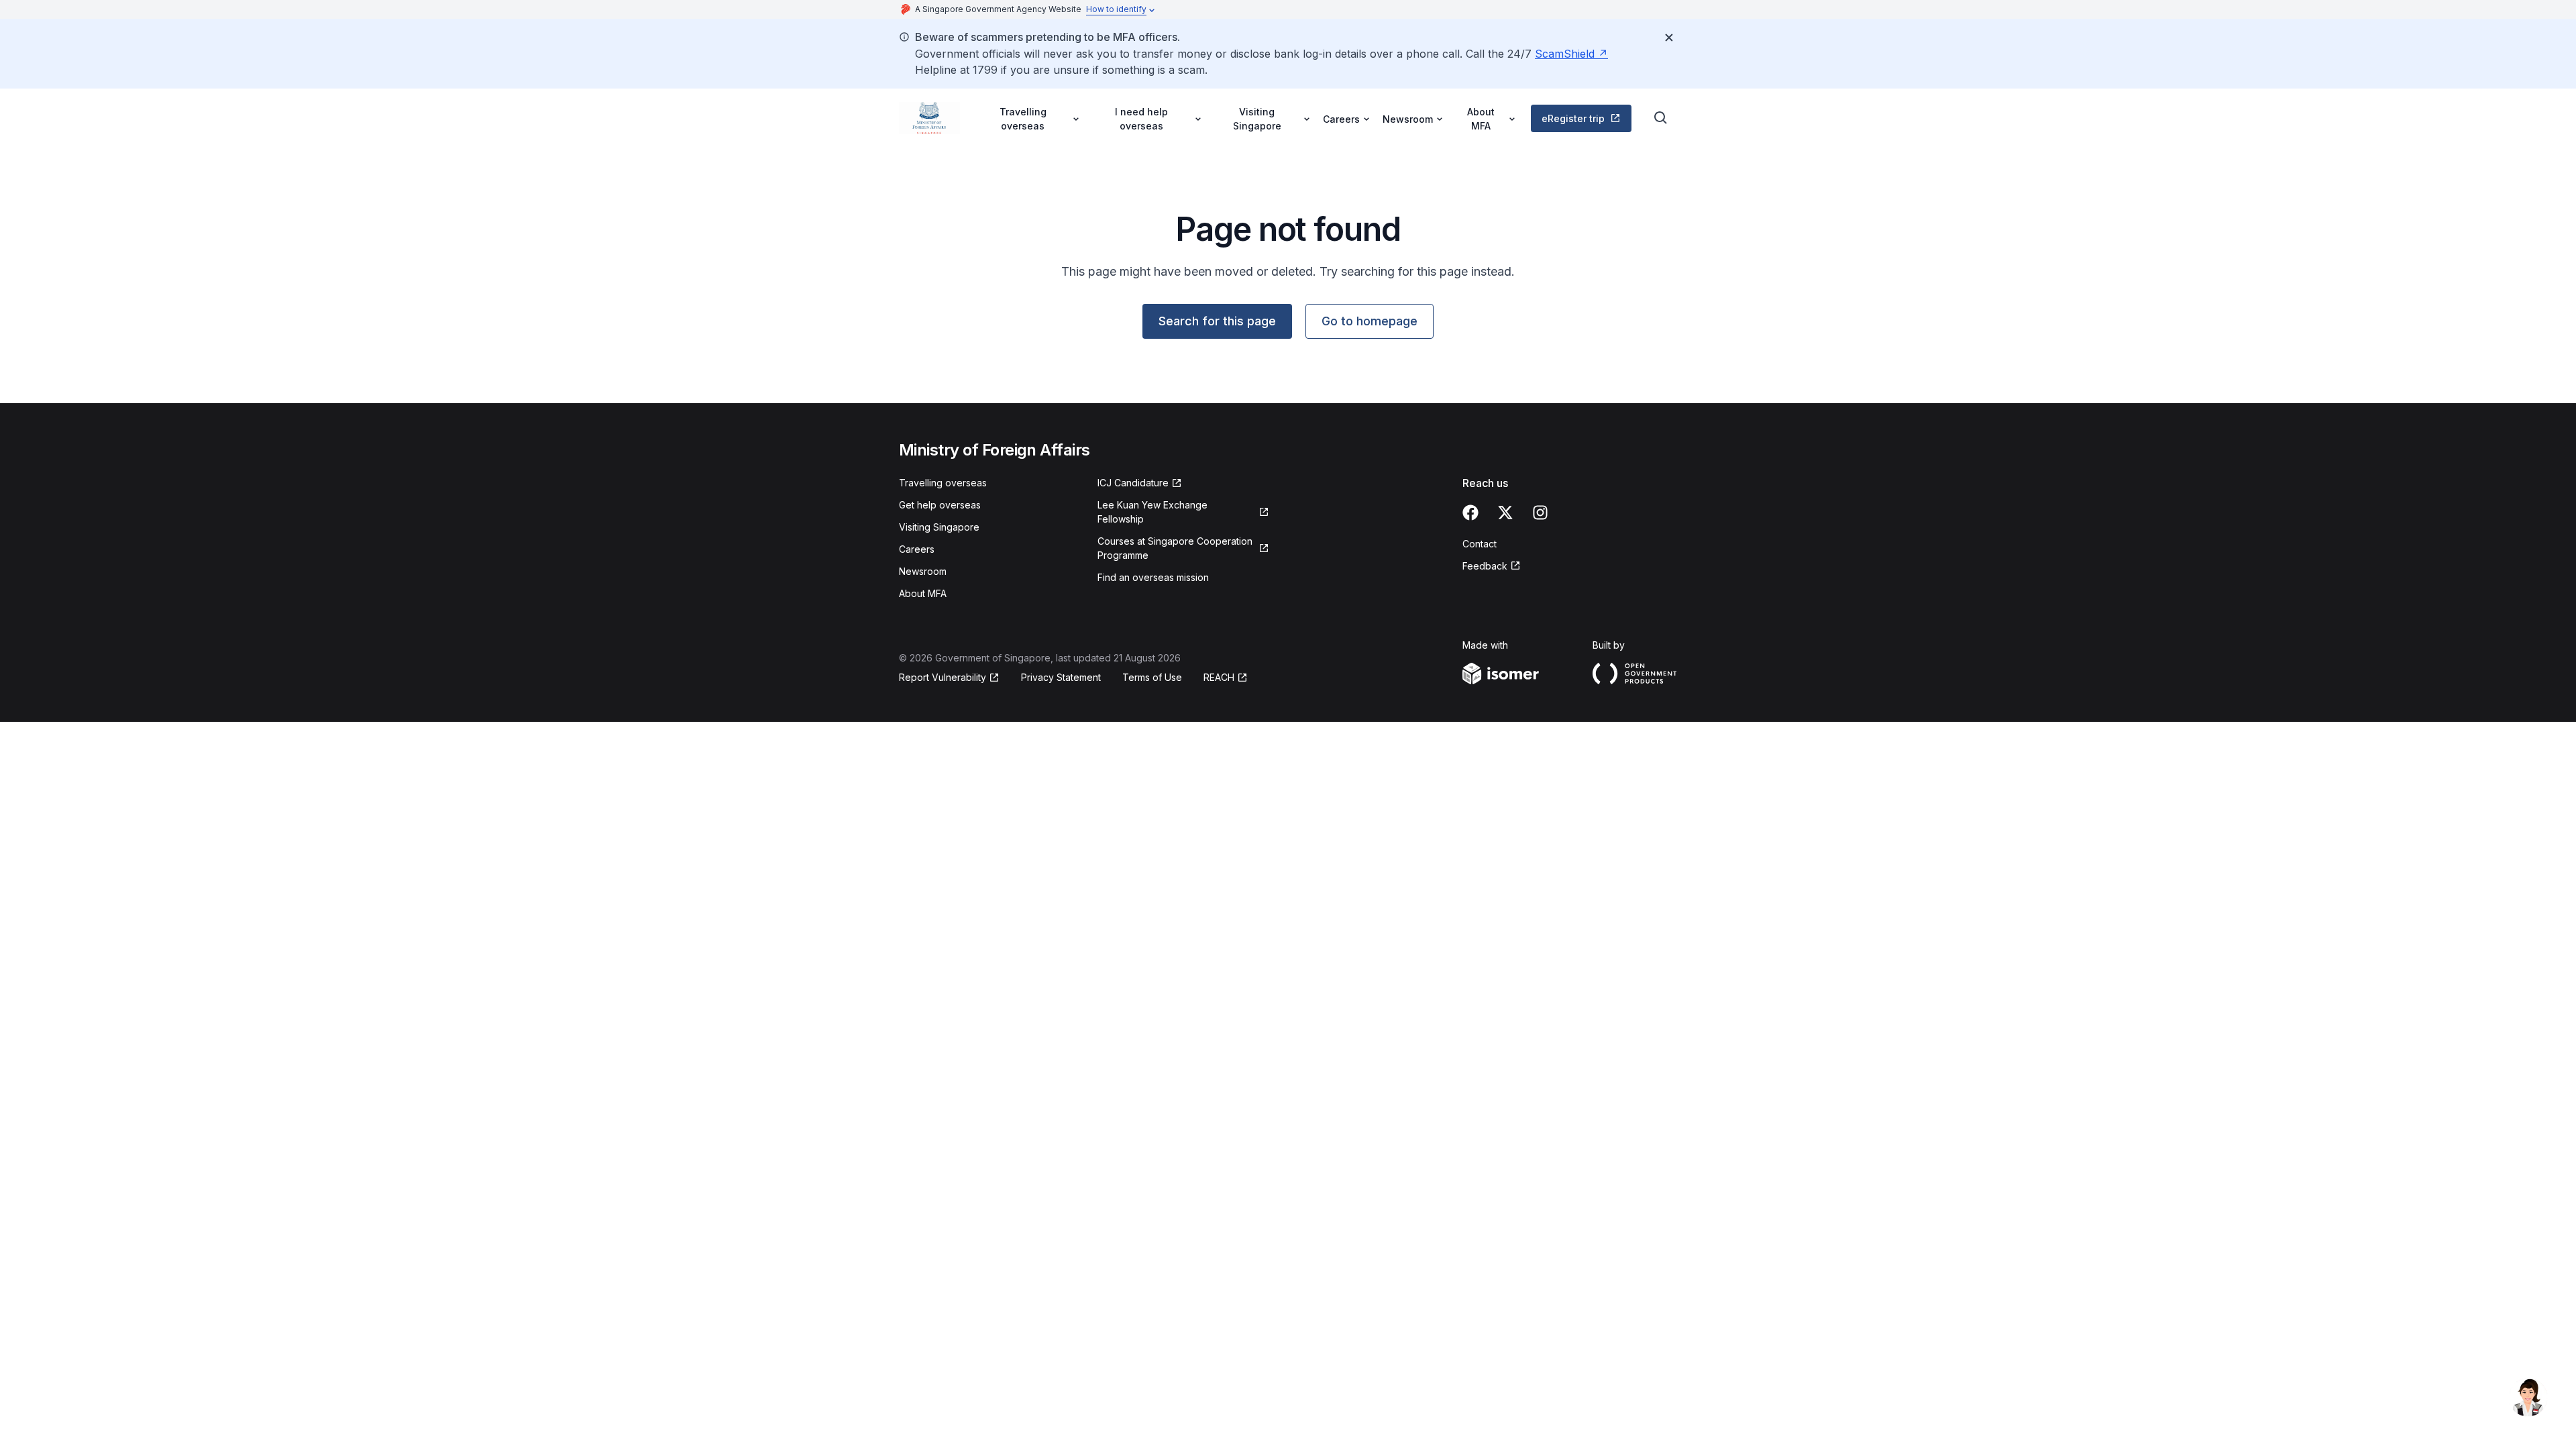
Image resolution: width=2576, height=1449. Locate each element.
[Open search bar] (1661, 118)
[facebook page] (1470, 513)
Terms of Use (1152, 677)
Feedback (1485, 566)
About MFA (923, 593)
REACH (1219, 677)
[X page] (1505, 513)
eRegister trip (1573, 118)
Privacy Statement (1061, 677)
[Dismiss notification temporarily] (1669, 38)
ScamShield (1565, 54)
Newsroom (923, 571)
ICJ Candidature (1133, 483)
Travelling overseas (943, 483)
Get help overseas (940, 505)
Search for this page (1217, 321)
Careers (917, 549)
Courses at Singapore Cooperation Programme (1175, 548)
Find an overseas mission (1153, 577)
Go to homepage (1370, 321)
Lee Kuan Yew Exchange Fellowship (1152, 512)
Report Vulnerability (943, 677)
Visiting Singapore (939, 527)
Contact (1480, 544)
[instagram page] (1540, 513)
